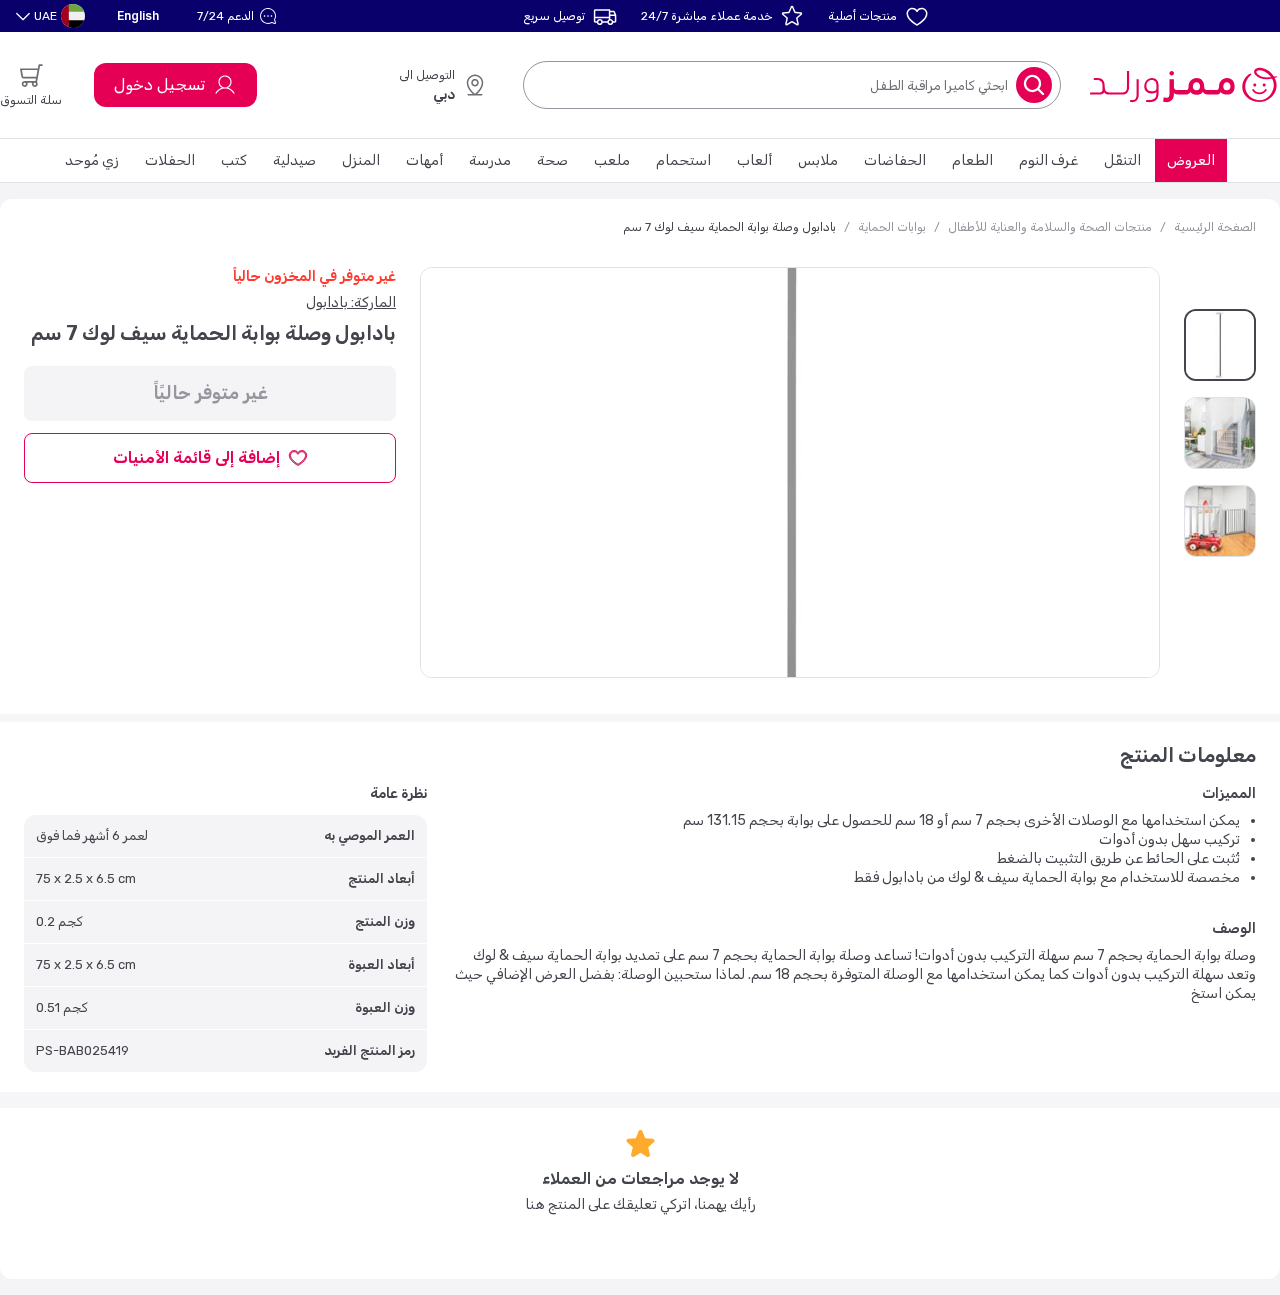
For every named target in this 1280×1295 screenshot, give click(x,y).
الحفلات (170, 160)
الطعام (972, 160)
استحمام (683, 160)
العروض (1191, 160)
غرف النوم (1048, 160)
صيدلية (294, 160)
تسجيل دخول (159, 84)
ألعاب (754, 160)
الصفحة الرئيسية (1215, 227)
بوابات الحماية (892, 227)
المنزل (361, 160)
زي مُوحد (92, 160)
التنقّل (1122, 160)
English (138, 15)
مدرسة (490, 160)
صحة (552, 160)
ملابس (818, 160)
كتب (234, 160)
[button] (239, 16)
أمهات (424, 160)
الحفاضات (895, 160)
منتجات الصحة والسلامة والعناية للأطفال (1050, 227)
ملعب (612, 160)
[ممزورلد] (1182, 85)
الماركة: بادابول (351, 302)
